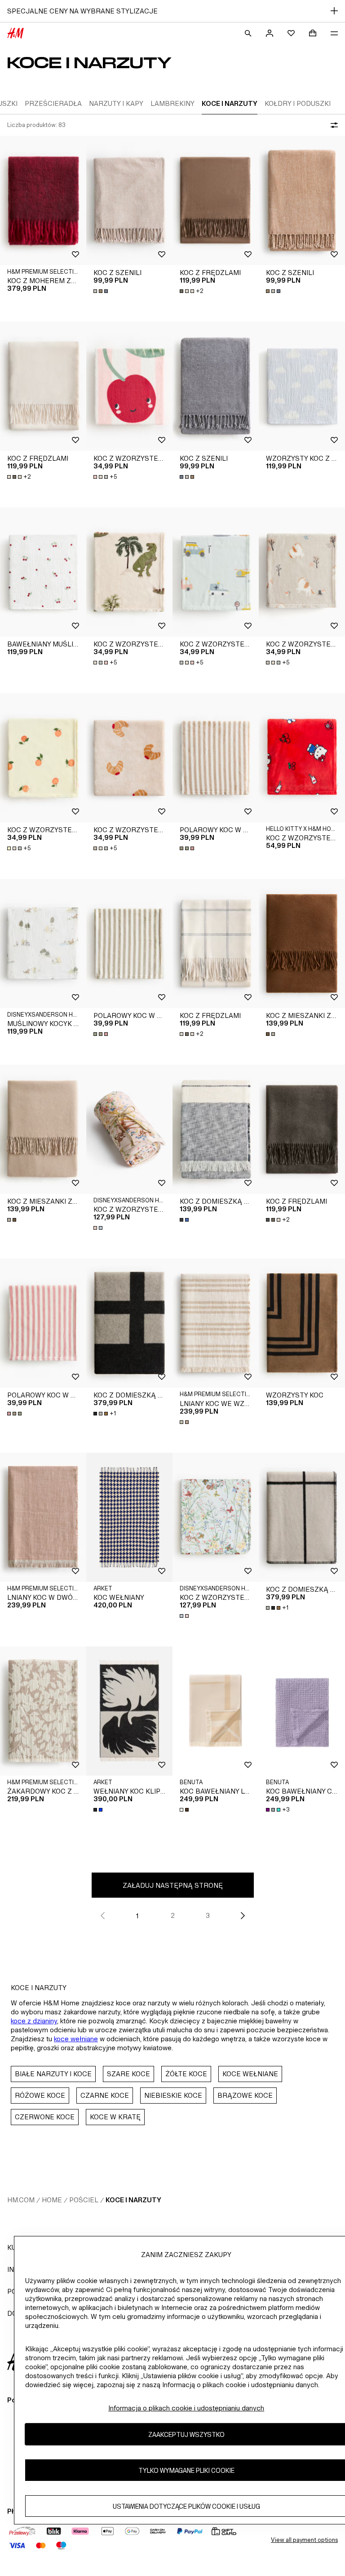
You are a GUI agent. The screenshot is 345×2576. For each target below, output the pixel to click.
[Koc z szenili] (129, 201)
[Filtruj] (332, 125)
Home (52, 2200)
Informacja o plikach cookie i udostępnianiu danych (186, 2408)
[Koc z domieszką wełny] (129, 1323)
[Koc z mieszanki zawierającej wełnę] (302, 943)
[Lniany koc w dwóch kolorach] (43, 1517)
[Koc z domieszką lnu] (216, 1129)
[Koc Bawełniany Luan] (216, 1711)
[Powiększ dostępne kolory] (102, 291)
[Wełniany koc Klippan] (129, 1711)
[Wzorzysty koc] (302, 1323)
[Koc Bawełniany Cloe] (302, 1711)
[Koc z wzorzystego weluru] (129, 1129)
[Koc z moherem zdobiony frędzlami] (43, 201)
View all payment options (304, 2540)
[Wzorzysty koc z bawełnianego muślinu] (302, 386)
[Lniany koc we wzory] (216, 1323)
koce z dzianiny (34, 2021)
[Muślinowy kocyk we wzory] (43, 943)
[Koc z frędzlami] (216, 201)
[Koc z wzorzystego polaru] (129, 386)
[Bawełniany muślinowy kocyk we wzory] (43, 572)
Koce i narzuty (133, 2200)
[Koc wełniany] (129, 1517)
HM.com (21, 2200)
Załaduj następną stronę (173, 1885)
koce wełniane (76, 2039)
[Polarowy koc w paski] (216, 758)
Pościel (84, 2200)
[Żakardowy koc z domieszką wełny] (43, 1711)
